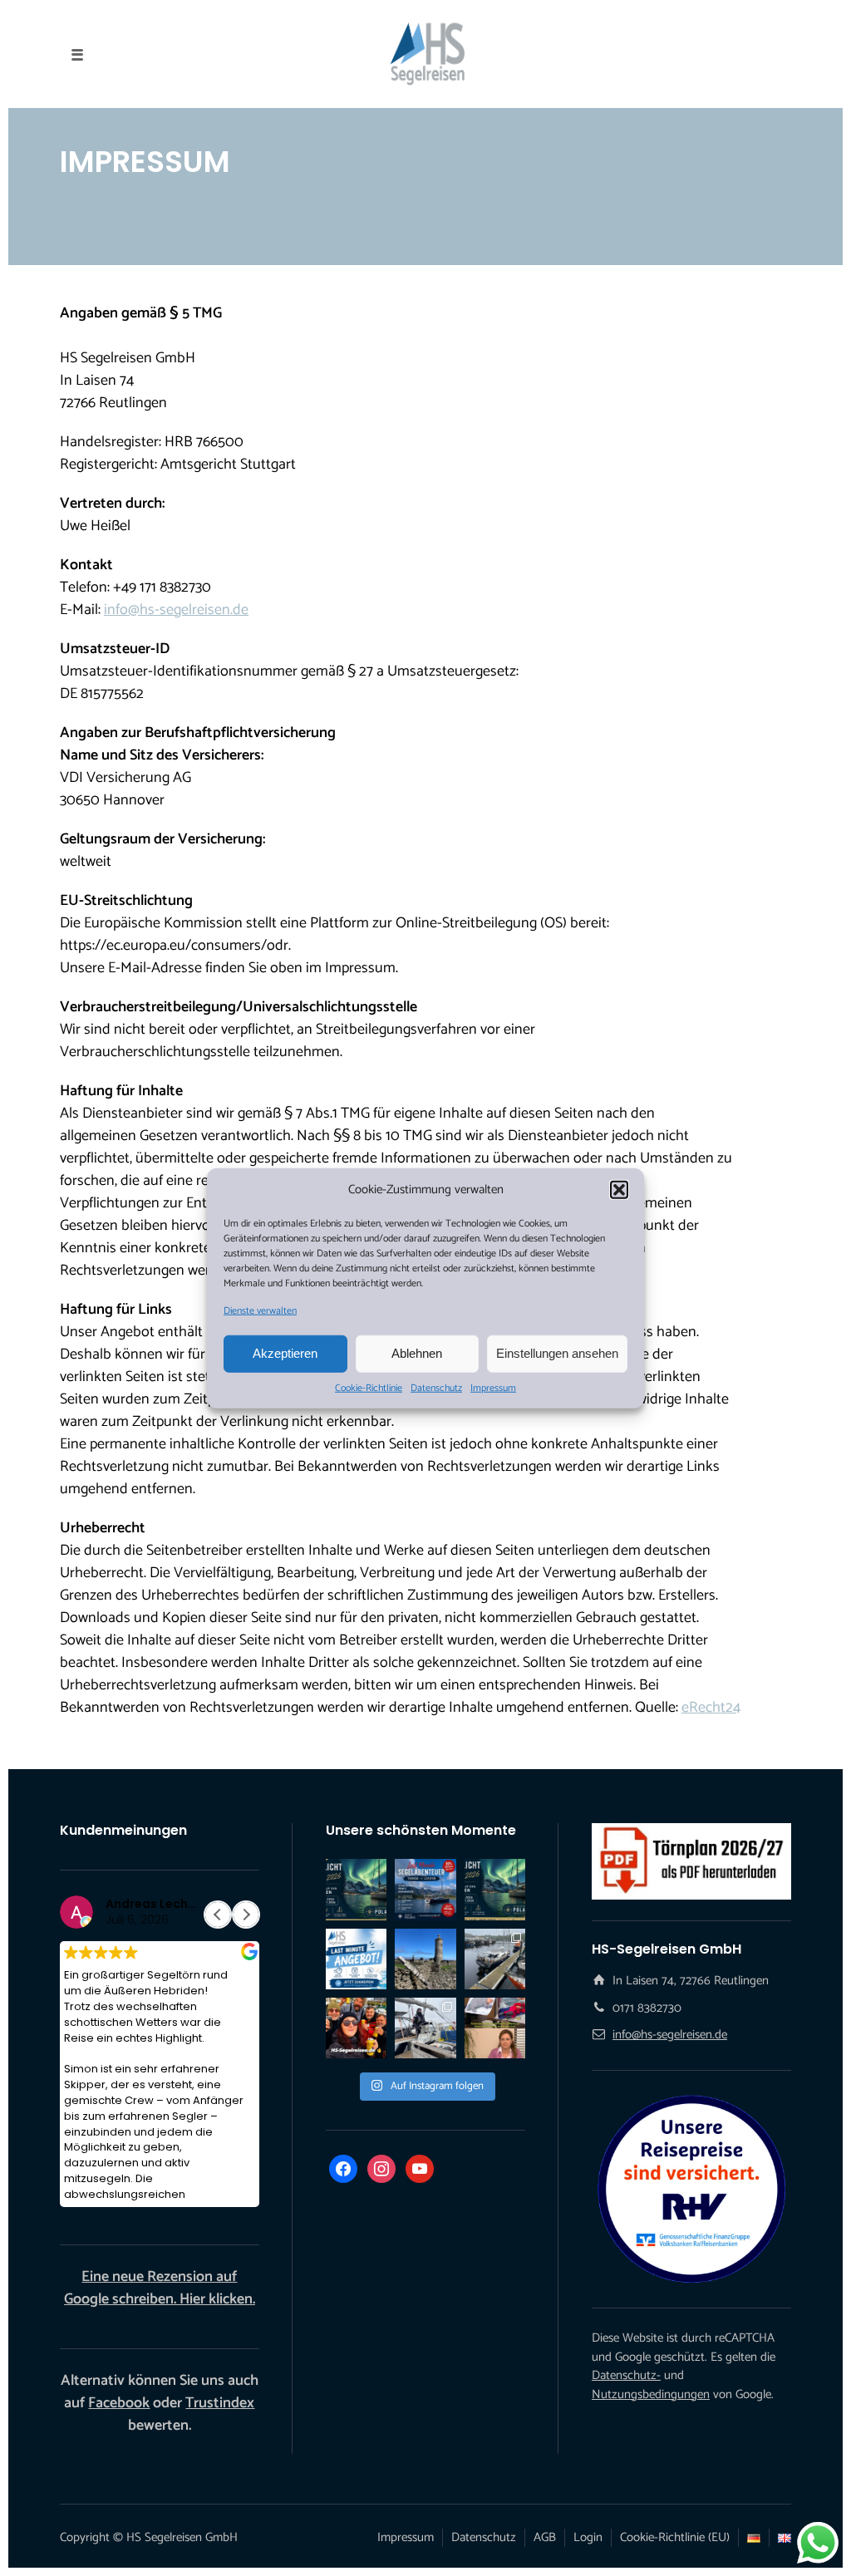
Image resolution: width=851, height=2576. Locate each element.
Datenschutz (436, 1388)
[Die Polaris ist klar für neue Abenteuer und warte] (495, 1959)
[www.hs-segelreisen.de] (495, 2028)
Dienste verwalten (260, 1310)
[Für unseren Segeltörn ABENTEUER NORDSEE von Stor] (356, 1959)
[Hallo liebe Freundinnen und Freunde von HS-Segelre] (495, 1889)
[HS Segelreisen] (425, 54)
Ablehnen (417, 1353)
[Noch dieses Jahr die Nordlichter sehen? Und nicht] (356, 1889)
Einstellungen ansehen (557, 1353)
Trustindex (220, 2403)
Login (588, 2537)
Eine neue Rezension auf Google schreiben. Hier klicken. (160, 2288)
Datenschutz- (626, 2375)
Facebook (119, 2403)
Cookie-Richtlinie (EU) (675, 2537)
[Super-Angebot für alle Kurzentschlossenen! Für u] (425, 1889)
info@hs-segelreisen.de (176, 610)
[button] (619, 1190)
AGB (545, 2537)
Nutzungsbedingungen (651, 2394)
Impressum (493, 1388)
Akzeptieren (285, 1353)
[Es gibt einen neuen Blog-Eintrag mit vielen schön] (425, 1959)
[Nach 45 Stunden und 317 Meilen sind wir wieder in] (425, 2028)
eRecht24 (711, 1708)
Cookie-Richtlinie (369, 1388)
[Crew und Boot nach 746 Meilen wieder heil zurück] (356, 2028)
